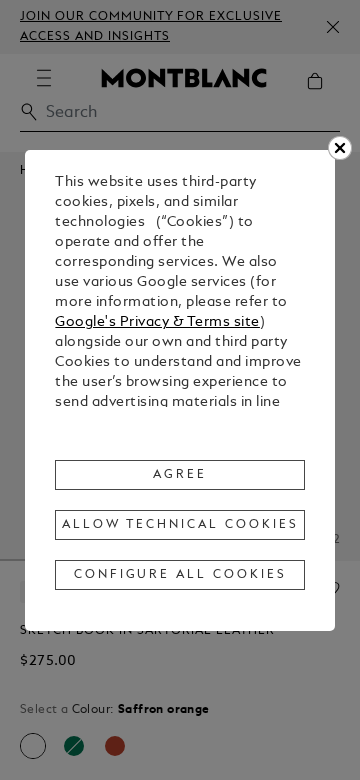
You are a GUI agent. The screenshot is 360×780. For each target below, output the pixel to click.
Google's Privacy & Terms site (157, 322)
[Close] (340, 148)
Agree (180, 475)
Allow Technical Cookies (180, 525)
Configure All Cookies (180, 575)
